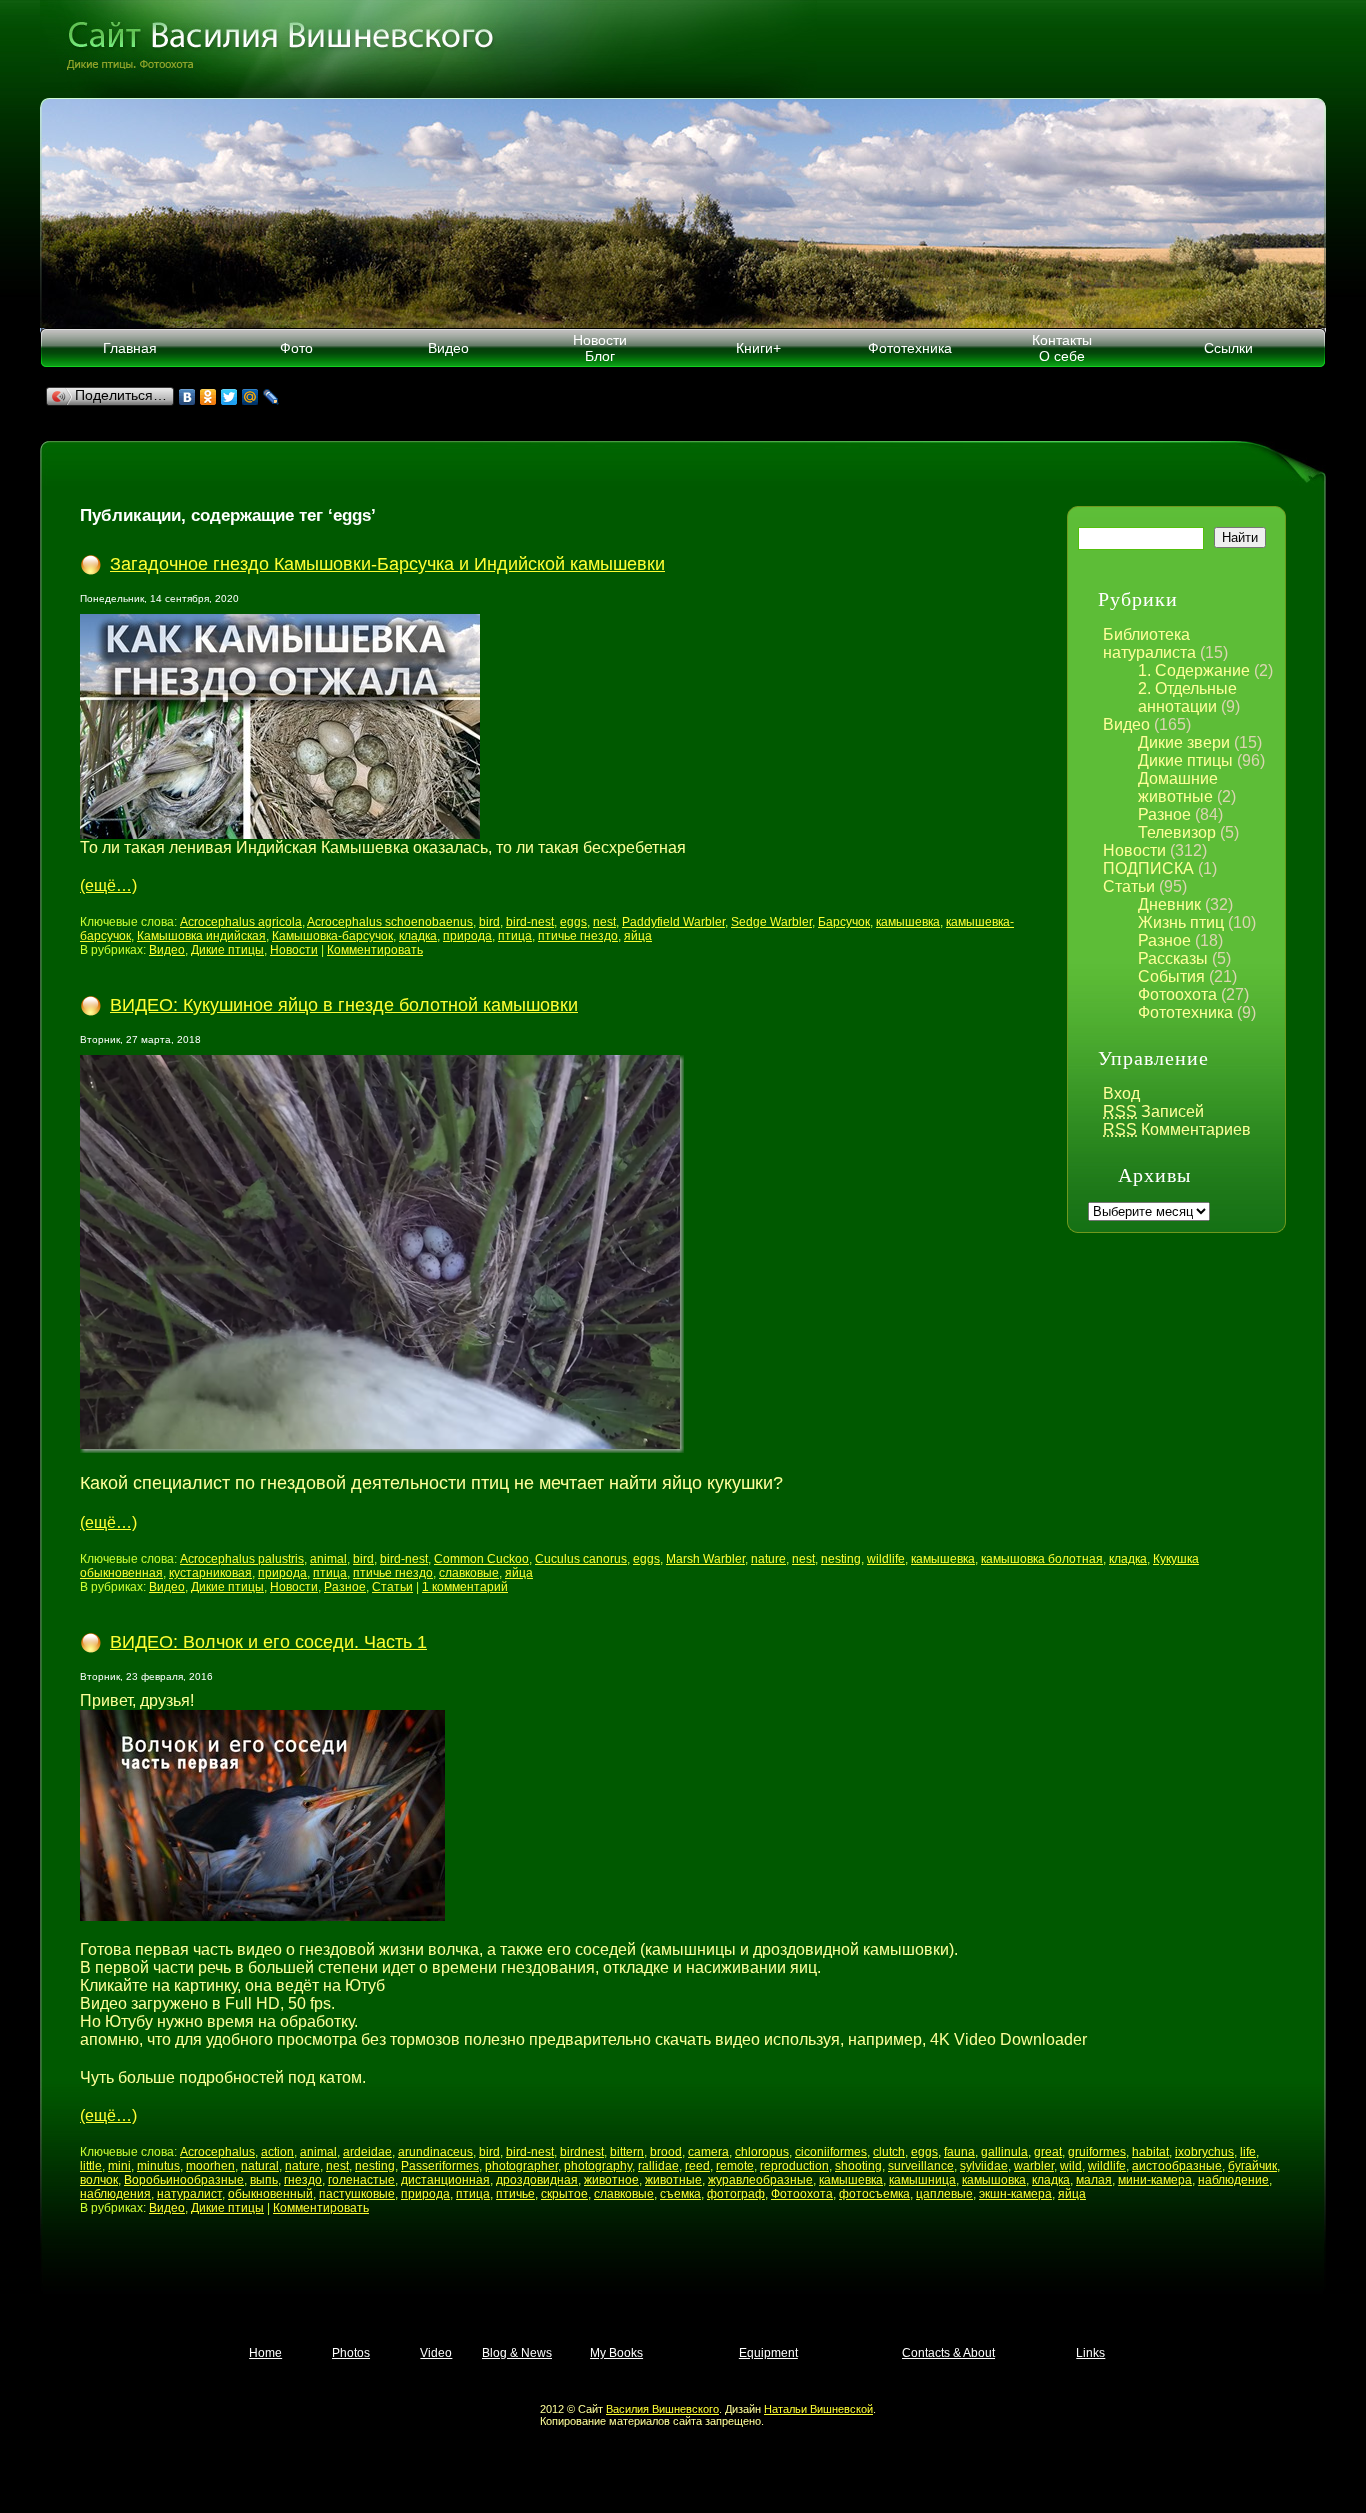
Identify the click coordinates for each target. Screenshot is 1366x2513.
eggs (573, 922)
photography (598, 2166)
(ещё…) (108, 885)
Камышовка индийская (201, 936)
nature (768, 1559)
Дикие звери (1184, 742)
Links (1090, 2353)
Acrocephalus (217, 2152)
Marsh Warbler (705, 1559)
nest (604, 922)
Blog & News (517, 2353)
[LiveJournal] (271, 397)
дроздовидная (537, 2180)
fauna (959, 2152)
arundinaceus (435, 2152)
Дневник (1169, 904)
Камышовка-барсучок (332, 936)
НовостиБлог (600, 348)
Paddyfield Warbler (673, 922)
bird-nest (530, 922)
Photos (351, 2353)
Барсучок (844, 922)
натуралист (189, 2194)
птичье (515, 2194)
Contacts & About (948, 2353)
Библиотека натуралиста (1149, 643)
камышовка (994, 2180)
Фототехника (910, 348)
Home (265, 2353)
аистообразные (1177, 2166)
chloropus (762, 2152)
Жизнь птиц (1181, 922)
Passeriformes (440, 2166)
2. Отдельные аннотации (1187, 697)
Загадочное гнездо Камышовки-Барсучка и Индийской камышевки (387, 564)
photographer (521, 2166)
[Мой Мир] (250, 397)
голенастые (361, 2180)
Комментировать (375, 950)
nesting (841, 1559)
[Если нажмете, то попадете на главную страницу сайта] (683, 49)
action (277, 2152)
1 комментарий (465, 1587)
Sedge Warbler (771, 922)
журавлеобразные (760, 2180)
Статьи (1129, 886)
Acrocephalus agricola (241, 922)
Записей (1153, 1111)
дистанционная (445, 2180)
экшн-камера (1015, 2194)
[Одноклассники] (208, 397)
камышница (922, 2180)
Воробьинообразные (184, 2180)
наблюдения (115, 2194)
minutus (158, 2166)
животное (611, 2180)
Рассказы (1173, 958)
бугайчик (1252, 2166)
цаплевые (944, 2194)
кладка (418, 936)
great (1048, 2152)
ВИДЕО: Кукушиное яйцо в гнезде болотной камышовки (344, 1005)
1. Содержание (1194, 670)
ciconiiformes (831, 2152)
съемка (680, 2194)
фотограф (736, 2194)
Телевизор (1177, 832)
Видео (448, 348)
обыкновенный (270, 2194)
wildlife (886, 1559)
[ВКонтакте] (187, 397)
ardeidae (367, 2152)
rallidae (658, 2166)
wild (1071, 2166)
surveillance (921, 2166)
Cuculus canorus (581, 1559)
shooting (858, 2166)
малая (1094, 2180)
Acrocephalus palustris (242, 1559)
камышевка (908, 922)
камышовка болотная (1042, 1559)
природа (467, 936)
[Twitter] (229, 397)
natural (260, 2166)
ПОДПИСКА (1148, 868)
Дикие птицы (1185, 760)
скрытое (564, 2194)
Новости (1134, 850)
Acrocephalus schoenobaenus (390, 922)
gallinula (1004, 2152)
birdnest (582, 2152)
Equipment (768, 2353)
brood (666, 2152)
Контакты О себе (1062, 348)
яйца (638, 936)
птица (515, 936)
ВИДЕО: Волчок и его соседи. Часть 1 (268, 1642)
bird (489, 922)
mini (119, 2166)
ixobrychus (1204, 2152)
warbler (1034, 2166)
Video (436, 2353)
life (1248, 2152)
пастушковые (357, 2194)
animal (328, 1559)
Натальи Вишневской (818, 2409)
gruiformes (1097, 2152)
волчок (99, 2180)
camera (708, 2152)
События (1171, 976)
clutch (889, 2152)
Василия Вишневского (662, 2409)
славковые (469, 1573)
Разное (1164, 814)
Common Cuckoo (481, 1559)
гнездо (303, 2180)
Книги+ (758, 348)
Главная (130, 348)
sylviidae (984, 2166)
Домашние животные (1178, 787)
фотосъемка (874, 2194)
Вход (1121, 1093)
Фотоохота (1177, 994)
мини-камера (1155, 2180)
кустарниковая (210, 1573)
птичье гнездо (578, 936)
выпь (264, 2180)
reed (697, 2166)
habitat (1150, 2152)
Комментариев (1177, 1129)
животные (673, 2180)
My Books (616, 2353)
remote (735, 2166)
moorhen (210, 2166)
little (91, 2166)
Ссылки (1228, 348)
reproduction (794, 2166)
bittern (627, 2152)
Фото (296, 348)
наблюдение (1233, 2180)
